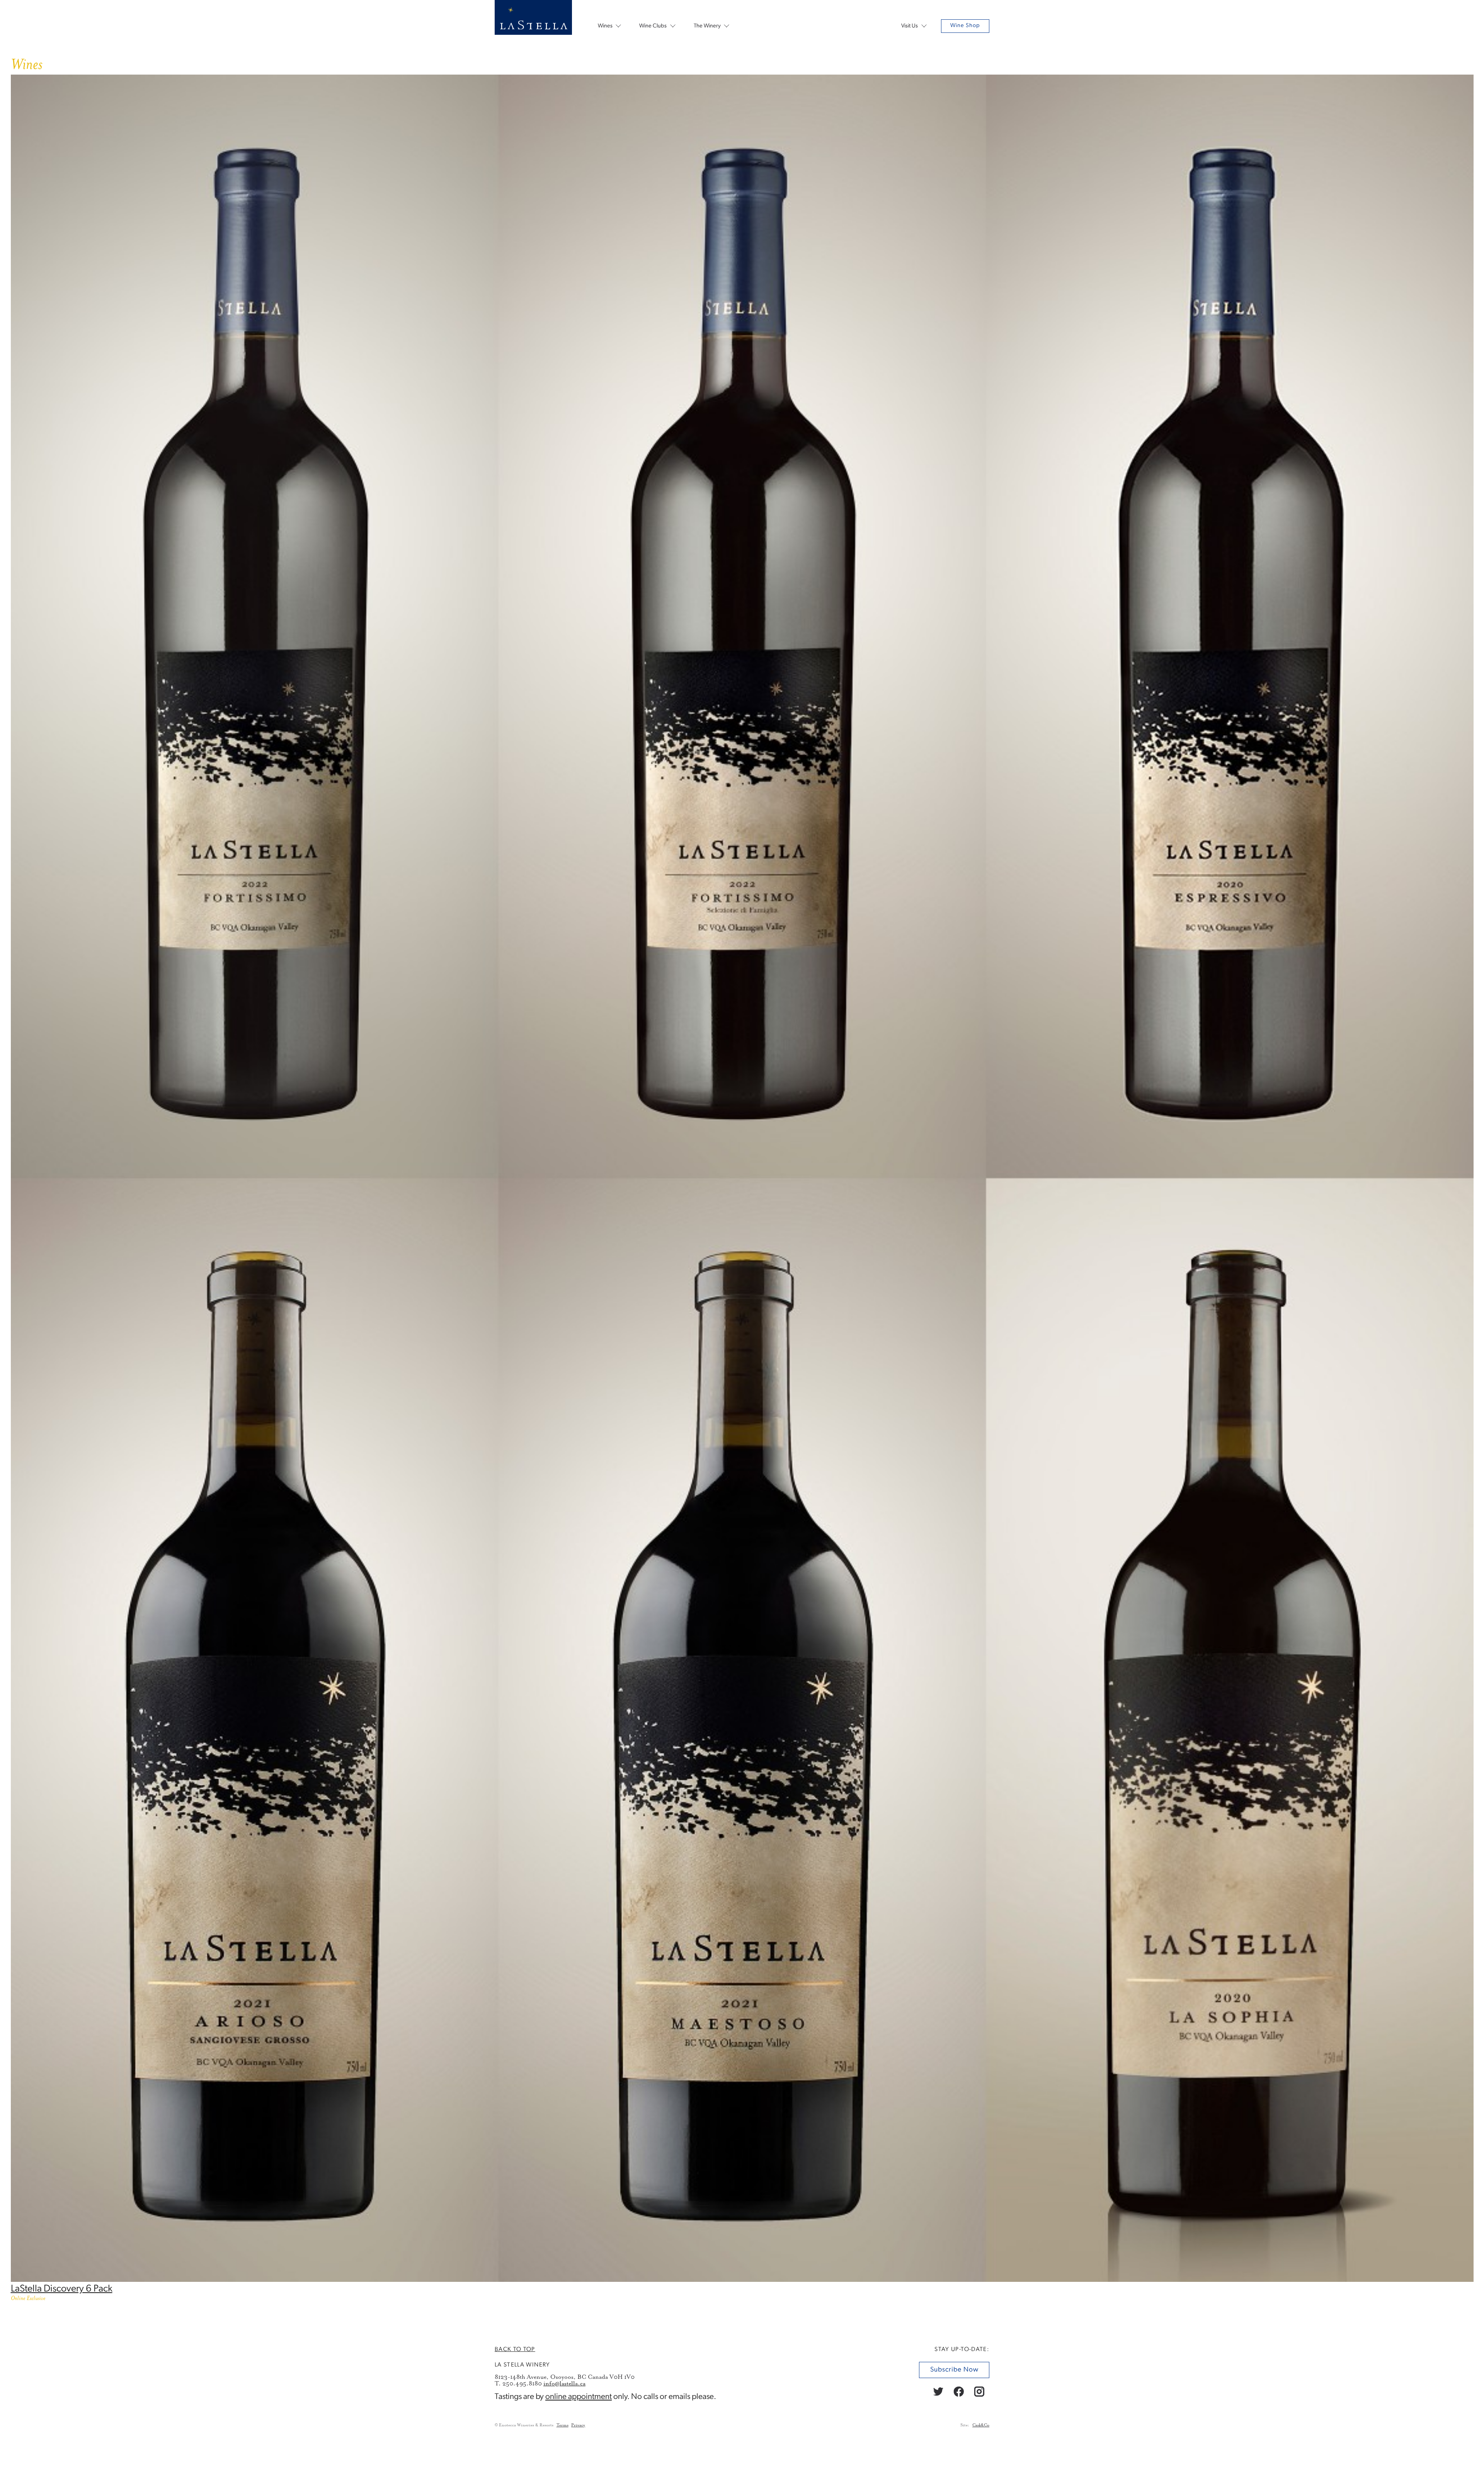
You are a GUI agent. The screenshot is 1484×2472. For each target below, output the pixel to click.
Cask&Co (981, 2425)
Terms (562, 2425)
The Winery (707, 26)
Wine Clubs (653, 26)
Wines (605, 26)
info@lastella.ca (564, 2383)
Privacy (578, 2425)
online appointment (579, 2397)
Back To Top (515, 2349)
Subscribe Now (954, 2370)
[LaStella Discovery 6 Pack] (742, 2280)
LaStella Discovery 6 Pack (62, 2289)
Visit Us (910, 26)
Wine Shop (965, 26)
